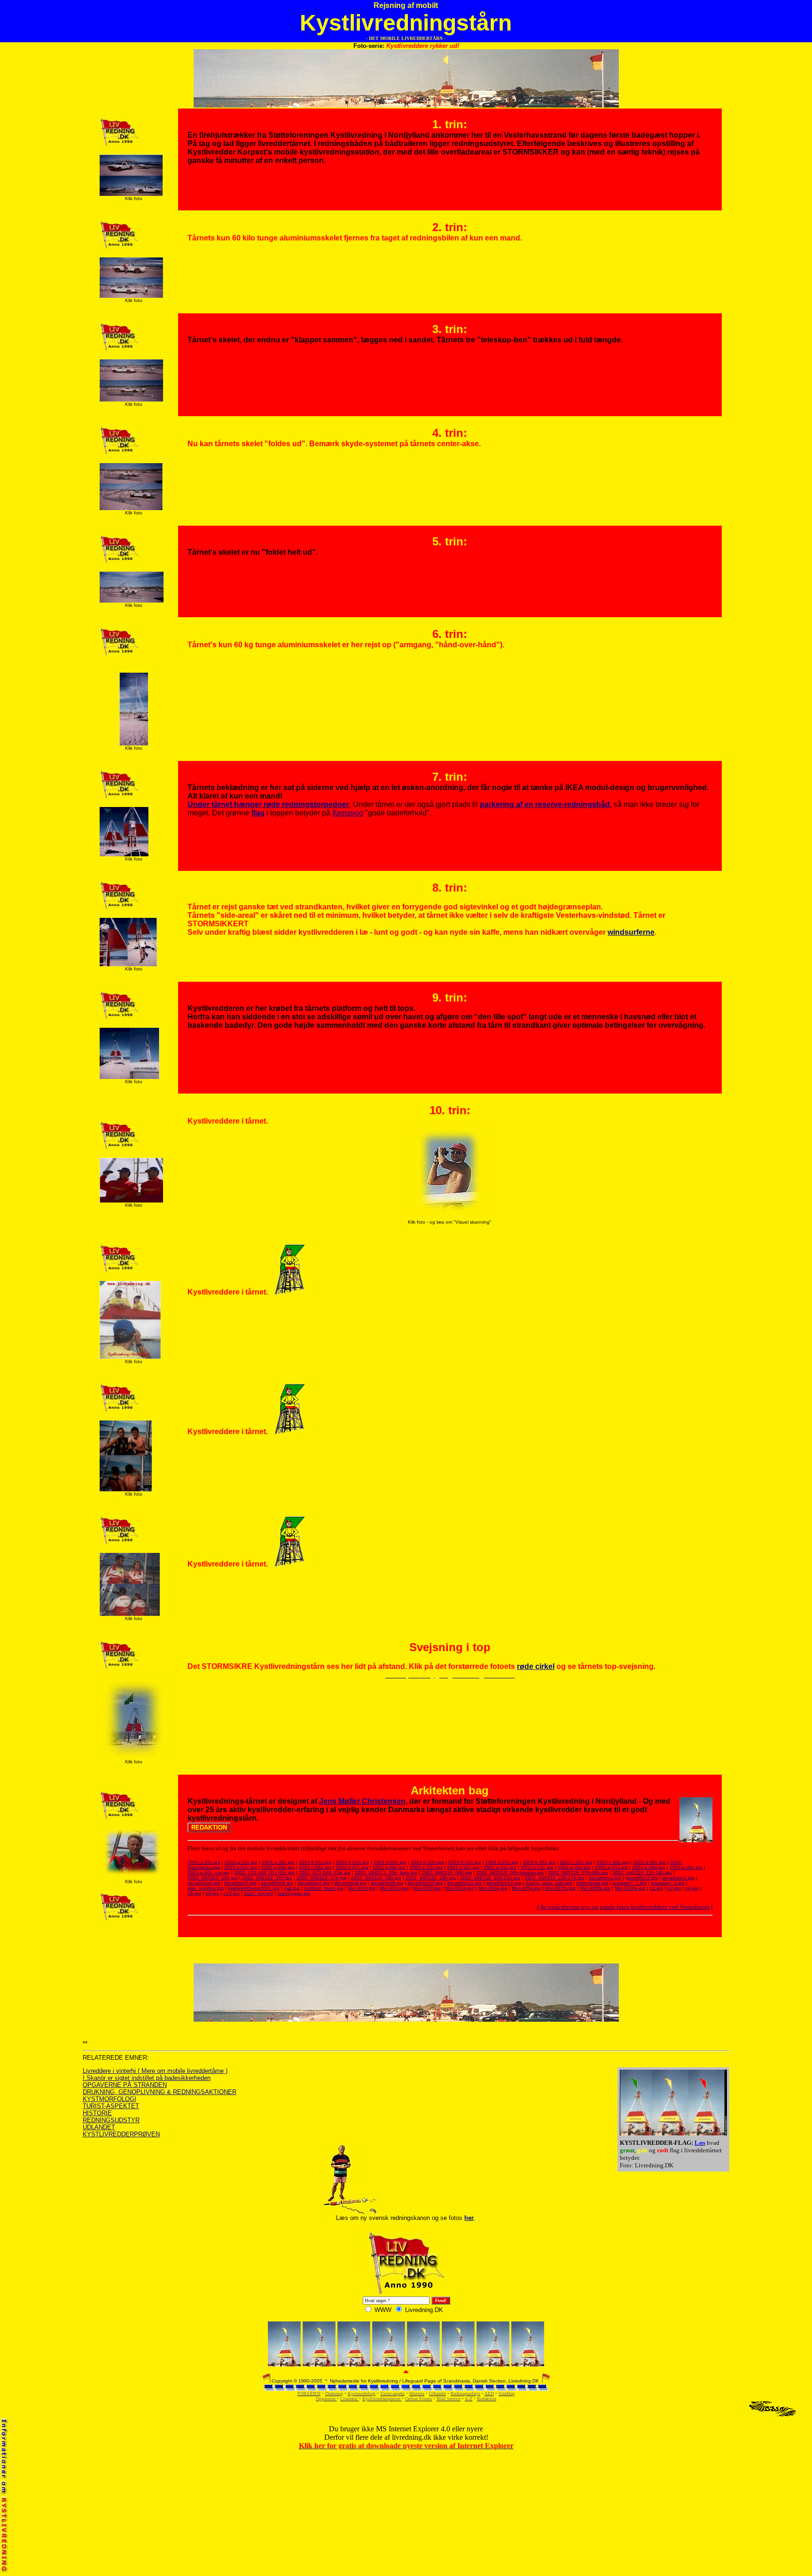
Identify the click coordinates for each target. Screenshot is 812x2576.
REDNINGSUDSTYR (111, 2120)
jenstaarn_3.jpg (668, 1883)
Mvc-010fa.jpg (630, 1888)
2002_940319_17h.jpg (322, 1878)
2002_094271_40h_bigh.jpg (386, 1873)
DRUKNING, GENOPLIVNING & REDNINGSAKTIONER (160, 2092)
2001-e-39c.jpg (686, 1867)
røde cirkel (536, 1666)
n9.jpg (212, 1893)
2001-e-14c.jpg (574, 1867)
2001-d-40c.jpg (649, 1862)
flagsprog (348, 813)
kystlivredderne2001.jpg (254, 1888)
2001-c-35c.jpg (576, 1862)
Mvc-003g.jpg (493, 1888)
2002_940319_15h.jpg (213, 1878)
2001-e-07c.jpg (352, 1867)
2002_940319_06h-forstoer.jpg (510, 1873)
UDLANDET (99, 2127)
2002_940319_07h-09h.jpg (578, 1873)
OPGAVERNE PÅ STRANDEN (125, 2085)
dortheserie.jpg (592, 1883)
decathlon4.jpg (204, 1883)
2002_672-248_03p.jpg (325, 1873)
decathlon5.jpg (240, 1883)
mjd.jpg (292, 1888)
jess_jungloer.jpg (206, 1888)
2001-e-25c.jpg (611, 1867)
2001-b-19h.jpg (427, 1862)
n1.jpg (656, 1888)
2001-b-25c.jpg (502, 1862)
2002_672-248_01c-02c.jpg (264, 1873)
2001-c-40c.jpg (613, 1862)
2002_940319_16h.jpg (267, 1878)
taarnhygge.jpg (294, 1893)
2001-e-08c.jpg (389, 1867)
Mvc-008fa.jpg (595, 1888)
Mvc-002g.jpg (460, 1888)
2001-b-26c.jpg (539, 1862)
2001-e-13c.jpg (537, 1867)
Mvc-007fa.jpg (560, 1888)
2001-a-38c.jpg (278, 1862)
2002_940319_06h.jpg (447, 1873)
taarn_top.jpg (258, 1893)
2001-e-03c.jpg (241, 1867)
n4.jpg (692, 1888)
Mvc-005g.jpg (526, 1888)
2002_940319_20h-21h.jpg (490, 1878)
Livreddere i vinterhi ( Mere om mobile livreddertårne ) (155, 2071)
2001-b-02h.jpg (353, 1862)
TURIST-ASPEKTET (111, 2106)
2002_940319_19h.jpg (431, 1878)
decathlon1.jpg (605, 1878)
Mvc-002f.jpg (427, 1888)
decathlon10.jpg (425, 1883)
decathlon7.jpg (314, 1883)
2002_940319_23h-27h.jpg (554, 1878)
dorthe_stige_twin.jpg (549, 1883)
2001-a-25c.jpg (204, 1862)
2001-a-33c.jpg (241, 1862)
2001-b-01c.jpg (315, 1862)
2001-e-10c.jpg (426, 1867)
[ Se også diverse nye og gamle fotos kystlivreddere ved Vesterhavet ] (625, 1907)
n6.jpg (194, 1893)
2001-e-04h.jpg (278, 1867)
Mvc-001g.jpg (394, 1888)
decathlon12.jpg (504, 1883)
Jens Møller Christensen (362, 1801)
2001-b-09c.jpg (390, 1862)
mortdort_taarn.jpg (324, 1888)
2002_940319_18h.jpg (376, 1878)
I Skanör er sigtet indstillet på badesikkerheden (147, 2078)
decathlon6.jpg (277, 1883)
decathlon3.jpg (678, 1878)
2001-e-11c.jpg (463, 1867)
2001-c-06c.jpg (315, 1867)
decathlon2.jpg (642, 1878)
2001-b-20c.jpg (465, 1862)
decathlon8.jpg (350, 1883)
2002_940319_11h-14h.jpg (642, 1873)
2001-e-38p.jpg (649, 1867)
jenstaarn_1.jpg (630, 1883)
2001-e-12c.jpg (500, 1867)
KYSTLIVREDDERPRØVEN (121, 2134)
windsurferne (631, 932)
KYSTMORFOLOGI (109, 2099)
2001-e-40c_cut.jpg (209, 1873)
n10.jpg (231, 1893)
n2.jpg (674, 1888)
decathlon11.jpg (464, 1883)
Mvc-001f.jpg (362, 1888)
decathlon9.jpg (387, 1883)
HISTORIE (97, 2113)
